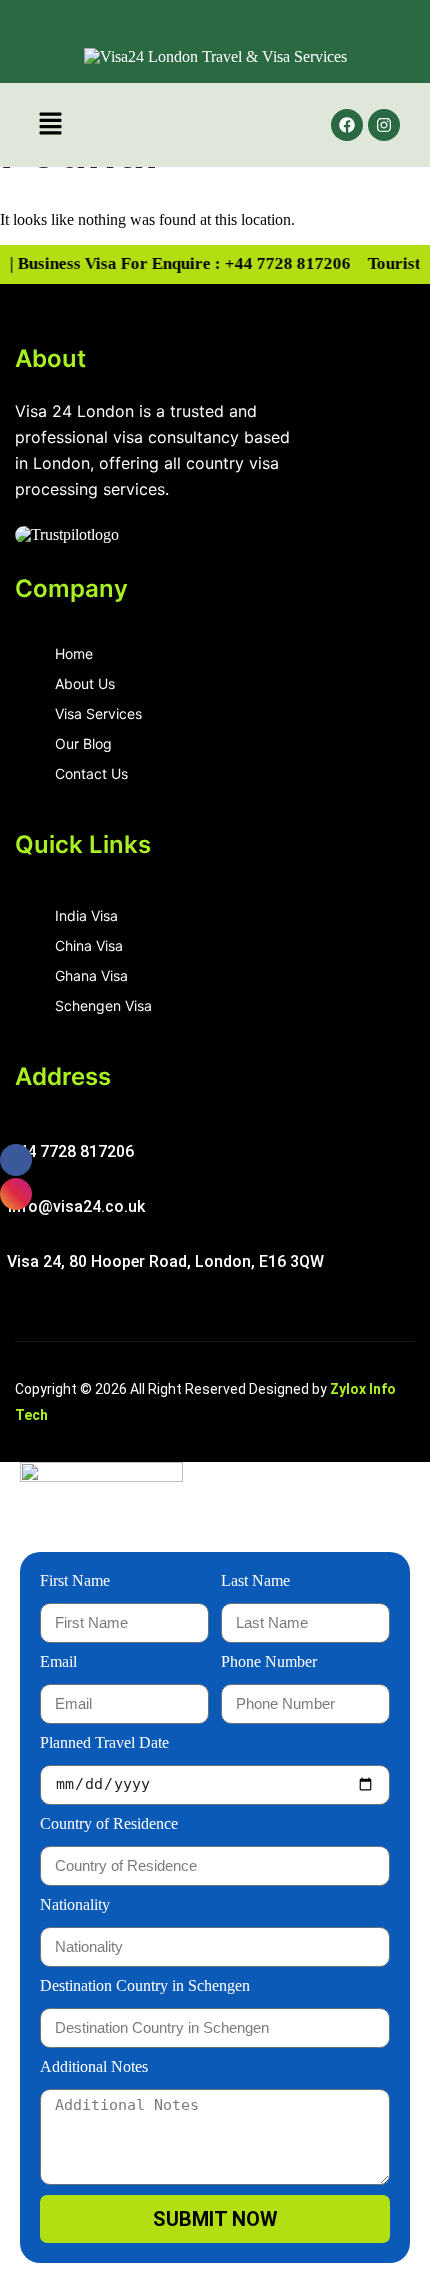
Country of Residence (109, 1823)
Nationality (75, 1904)
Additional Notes (94, 2066)
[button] (50, 125)
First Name (75, 1580)
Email (58, 1661)
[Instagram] (384, 125)
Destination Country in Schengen (145, 1985)
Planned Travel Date (104, 1742)
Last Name (255, 1580)
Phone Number (269, 1661)
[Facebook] (347, 125)
